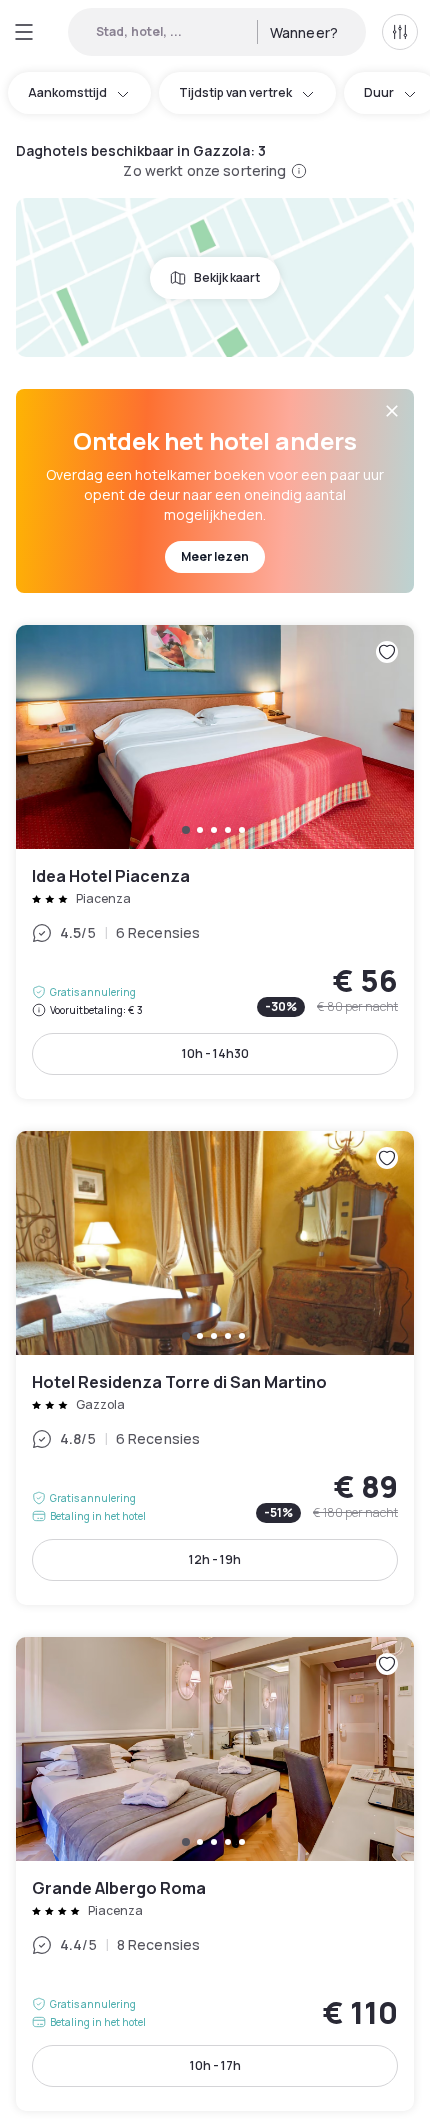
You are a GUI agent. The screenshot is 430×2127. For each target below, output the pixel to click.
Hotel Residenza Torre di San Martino (215, 1368)
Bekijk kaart (227, 277)
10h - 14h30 (215, 1053)
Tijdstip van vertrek (235, 92)
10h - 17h (215, 2065)
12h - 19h (215, 1559)
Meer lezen (215, 556)
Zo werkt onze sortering (204, 170)
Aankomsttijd (67, 92)
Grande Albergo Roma (215, 1874)
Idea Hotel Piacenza (215, 862)
